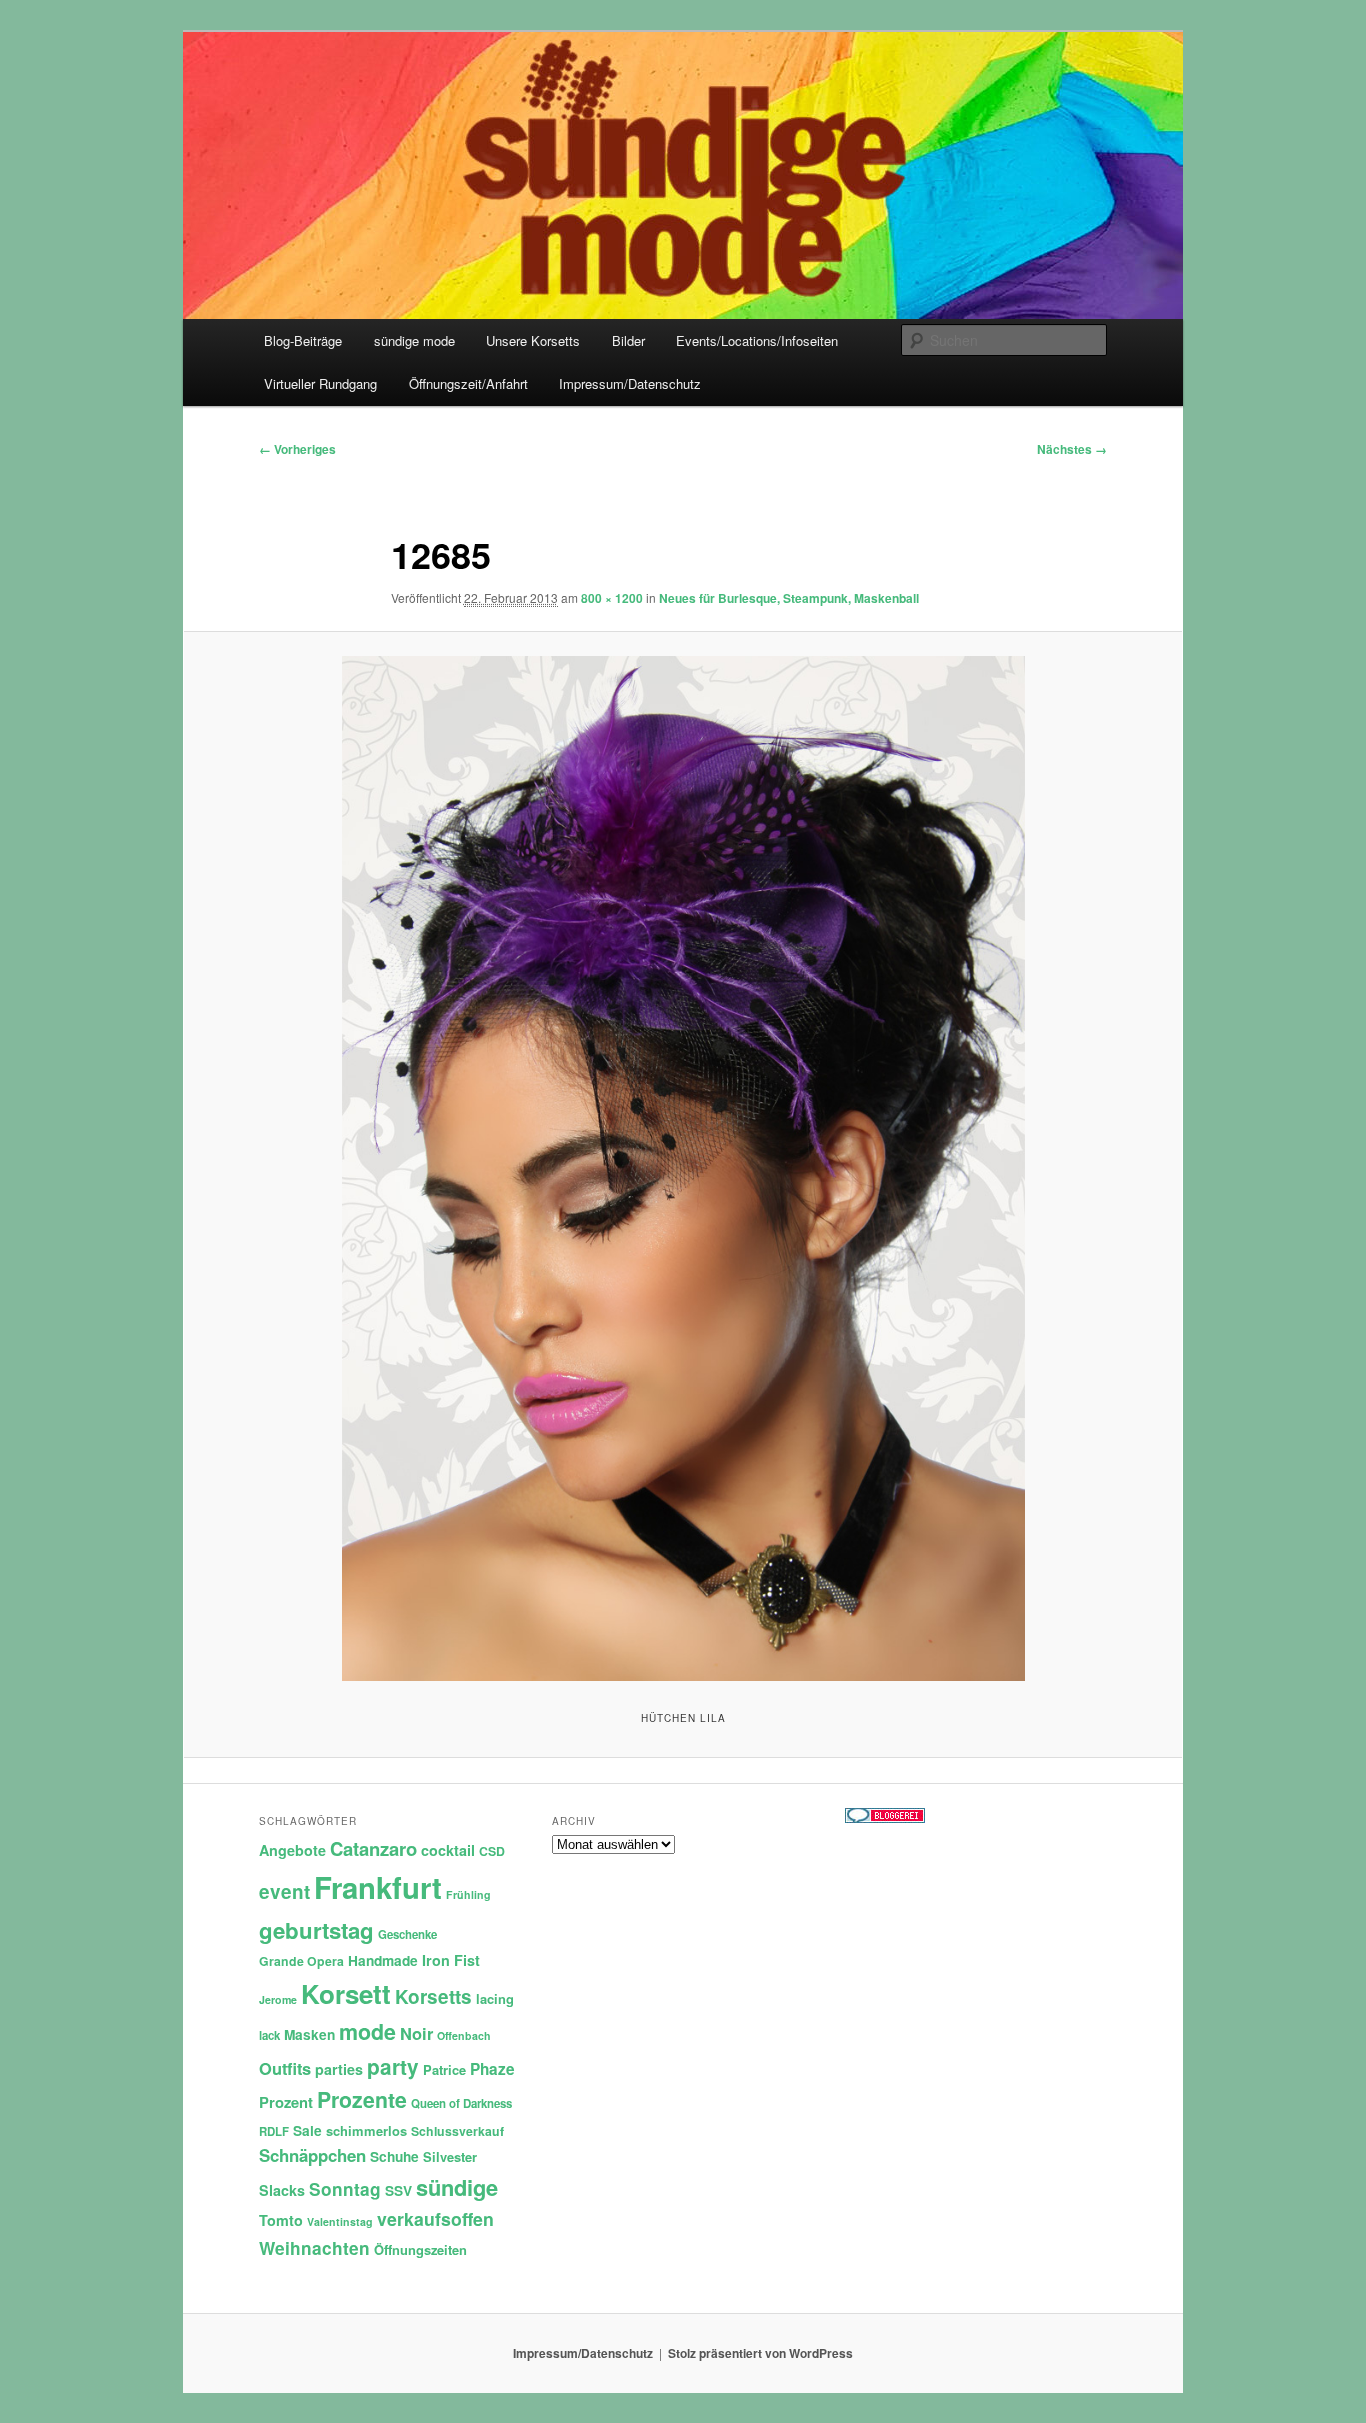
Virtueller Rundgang (320, 383)
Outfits (285, 2068)
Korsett (346, 1993)
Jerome (278, 1999)
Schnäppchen (312, 2155)
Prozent (286, 2102)
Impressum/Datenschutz (630, 383)
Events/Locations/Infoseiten (757, 340)
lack (269, 2035)
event (284, 1891)
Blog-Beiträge (303, 340)
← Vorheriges (297, 449)
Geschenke (407, 1934)
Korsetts (433, 1996)
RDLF (274, 2131)
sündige (457, 2187)
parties (339, 2069)
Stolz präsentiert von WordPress (760, 2353)
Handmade (383, 1960)
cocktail (448, 1850)
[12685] (683, 1168)
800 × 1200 (612, 598)
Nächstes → (1072, 449)
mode (367, 2031)
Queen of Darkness (461, 2103)
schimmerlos (366, 2130)
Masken (309, 2034)
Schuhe (394, 2156)
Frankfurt (378, 1887)
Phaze (492, 2069)
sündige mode (414, 340)
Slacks (282, 2190)
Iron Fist (451, 1960)
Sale (307, 2130)
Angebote (292, 1850)
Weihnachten (314, 2248)
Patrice (444, 2069)
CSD (492, 1851)
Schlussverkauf (457, 2131)
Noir (416, 2033)
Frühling (468, 1894)
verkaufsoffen (435, 2218)
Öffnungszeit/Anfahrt (468, 383)
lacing (495, 1998)
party (393, 2066)
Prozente (362, 2099)
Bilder (628, 340)
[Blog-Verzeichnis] (885, 1818)
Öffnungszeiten (420, 2249)
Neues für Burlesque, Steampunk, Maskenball (789, 598)
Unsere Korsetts (533, 340)
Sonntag (345, 2189)
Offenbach (464, 2035)
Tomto (281, 2220)
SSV (398, 2190)
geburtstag (316, 1930)
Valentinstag (340, 2221)
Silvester (450, 2156)
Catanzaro (373, 1848)
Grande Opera (301, 1961)
